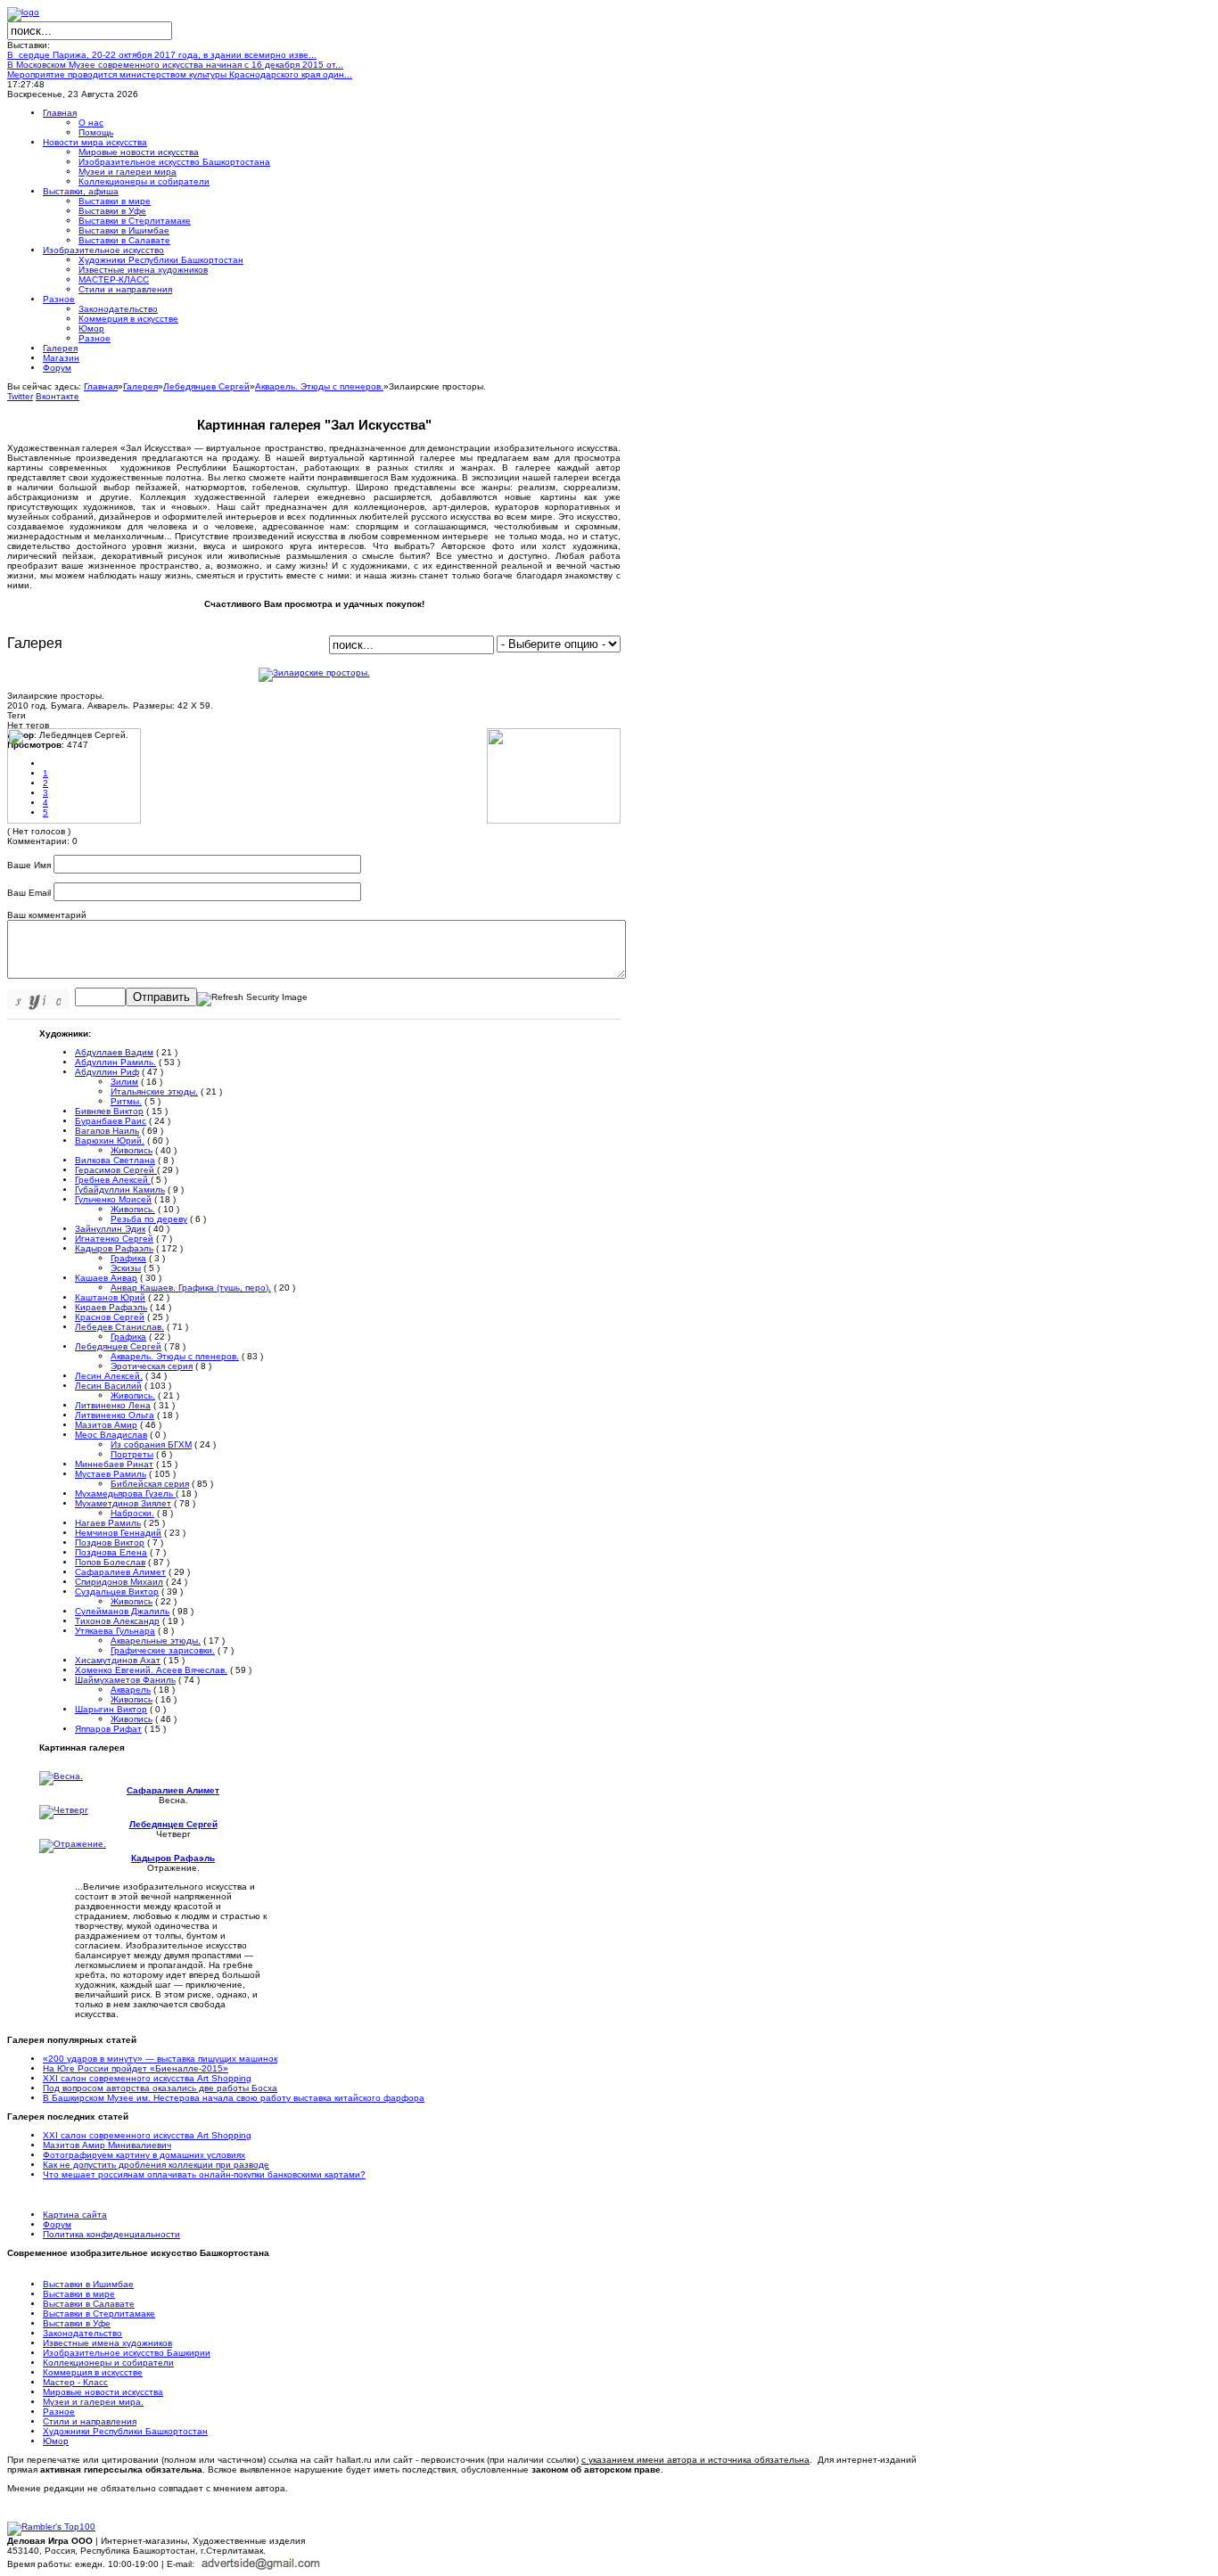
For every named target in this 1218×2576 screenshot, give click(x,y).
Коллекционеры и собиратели (108, 2363)
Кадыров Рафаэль (114, 1248)
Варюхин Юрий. (110, 1140)
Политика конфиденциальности (111, 2234)
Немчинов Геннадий (118, 1533)
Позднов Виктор (110, 1542)
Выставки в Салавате (89, 2304)
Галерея (140, 386)
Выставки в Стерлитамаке (99, 2313)
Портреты (132, 1454)
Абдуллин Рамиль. (115, 1062)
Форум (57, 2224)
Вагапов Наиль (107, 1131)
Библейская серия (150, 1484)
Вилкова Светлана (115, 1160)
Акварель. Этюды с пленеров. (319, 386)
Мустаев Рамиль (111, 1474)
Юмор (56, 2441)
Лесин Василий (108, 1386)
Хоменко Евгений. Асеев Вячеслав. (151, 1670)
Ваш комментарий (47, 915)
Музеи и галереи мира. (93, 2402)
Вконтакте (58, 396)
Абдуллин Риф (107, 1072)
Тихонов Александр (117, 1621)
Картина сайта (75, 2215)
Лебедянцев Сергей (206, 386)
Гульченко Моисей (113, 1199)
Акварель (131, 1690)
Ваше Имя (29, 865)
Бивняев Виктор (109, 1111)
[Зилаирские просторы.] (314, 673)
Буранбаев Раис (111, 1121)
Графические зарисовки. (163, 1650)
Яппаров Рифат (108, 1729)
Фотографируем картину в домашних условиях (144, 2155)
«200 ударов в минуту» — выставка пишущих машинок (160, 2059)
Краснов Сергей (110, 1317)
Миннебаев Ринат (114, 1464)
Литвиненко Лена (113, 1405)
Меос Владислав (111, 1435)
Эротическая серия (152, 1366)
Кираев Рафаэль (111, 1307)
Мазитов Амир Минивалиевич (107, 2145)
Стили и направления (90, 2421)
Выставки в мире (79, 2294)
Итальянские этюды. (154, 1091)
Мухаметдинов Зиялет (123, 1503)
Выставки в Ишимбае (88, 2284)
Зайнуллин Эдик (110, 1229)
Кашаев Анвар (106, 1278)
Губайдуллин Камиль (120, 1190)
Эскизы (126, 1268)
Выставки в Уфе (77, 2323)
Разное (59, 2412)
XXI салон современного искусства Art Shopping (147, 2078)
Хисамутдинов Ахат (118, 1660)
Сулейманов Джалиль (122, 1611)
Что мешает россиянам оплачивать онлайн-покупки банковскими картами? (204, 2174)
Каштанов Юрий (110, 1297)
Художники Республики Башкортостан (125, 2431)
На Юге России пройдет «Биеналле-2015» (136, 2068)
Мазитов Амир (106, 1425)
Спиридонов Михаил (119, 1582)
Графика (128, 1258)
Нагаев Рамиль (108, 1523)
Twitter (20, 396)
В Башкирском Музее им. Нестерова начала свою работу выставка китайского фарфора (234, 2098)
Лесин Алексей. (109, 1376)
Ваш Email (29, 893)
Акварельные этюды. (156, 1641)
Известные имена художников (107, 2343)
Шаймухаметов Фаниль (125, 1680)
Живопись (132, 1150)
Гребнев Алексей (113, 1180)
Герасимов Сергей (116, 1170)
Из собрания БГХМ (151, 1444)
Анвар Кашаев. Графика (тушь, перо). (191, 1288)
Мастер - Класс (75, 2382)
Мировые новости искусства (103, 2392)
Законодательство (82, 2333)
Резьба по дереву (149, 1219)
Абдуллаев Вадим (114, 1052)
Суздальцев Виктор (117, 1592)
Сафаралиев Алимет (120, 1572)
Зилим (124, 1082)
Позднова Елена (111, 1552)
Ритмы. (126, 1101)
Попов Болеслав (110, 1562)
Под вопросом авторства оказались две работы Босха (160, 2088)
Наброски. (132, 1513)
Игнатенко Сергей (114, 1239)
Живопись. (133, 1209)
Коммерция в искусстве (93, 2372)
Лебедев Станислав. (119, 1327)
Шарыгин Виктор (111, 1709)
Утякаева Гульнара (115, 1631)
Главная (101, 386)
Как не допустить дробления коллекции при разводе (156, 2165)
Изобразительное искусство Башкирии (127, 2353)
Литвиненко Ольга (115, 1415)
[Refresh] (252, 998)
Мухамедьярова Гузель (125, 1493)
